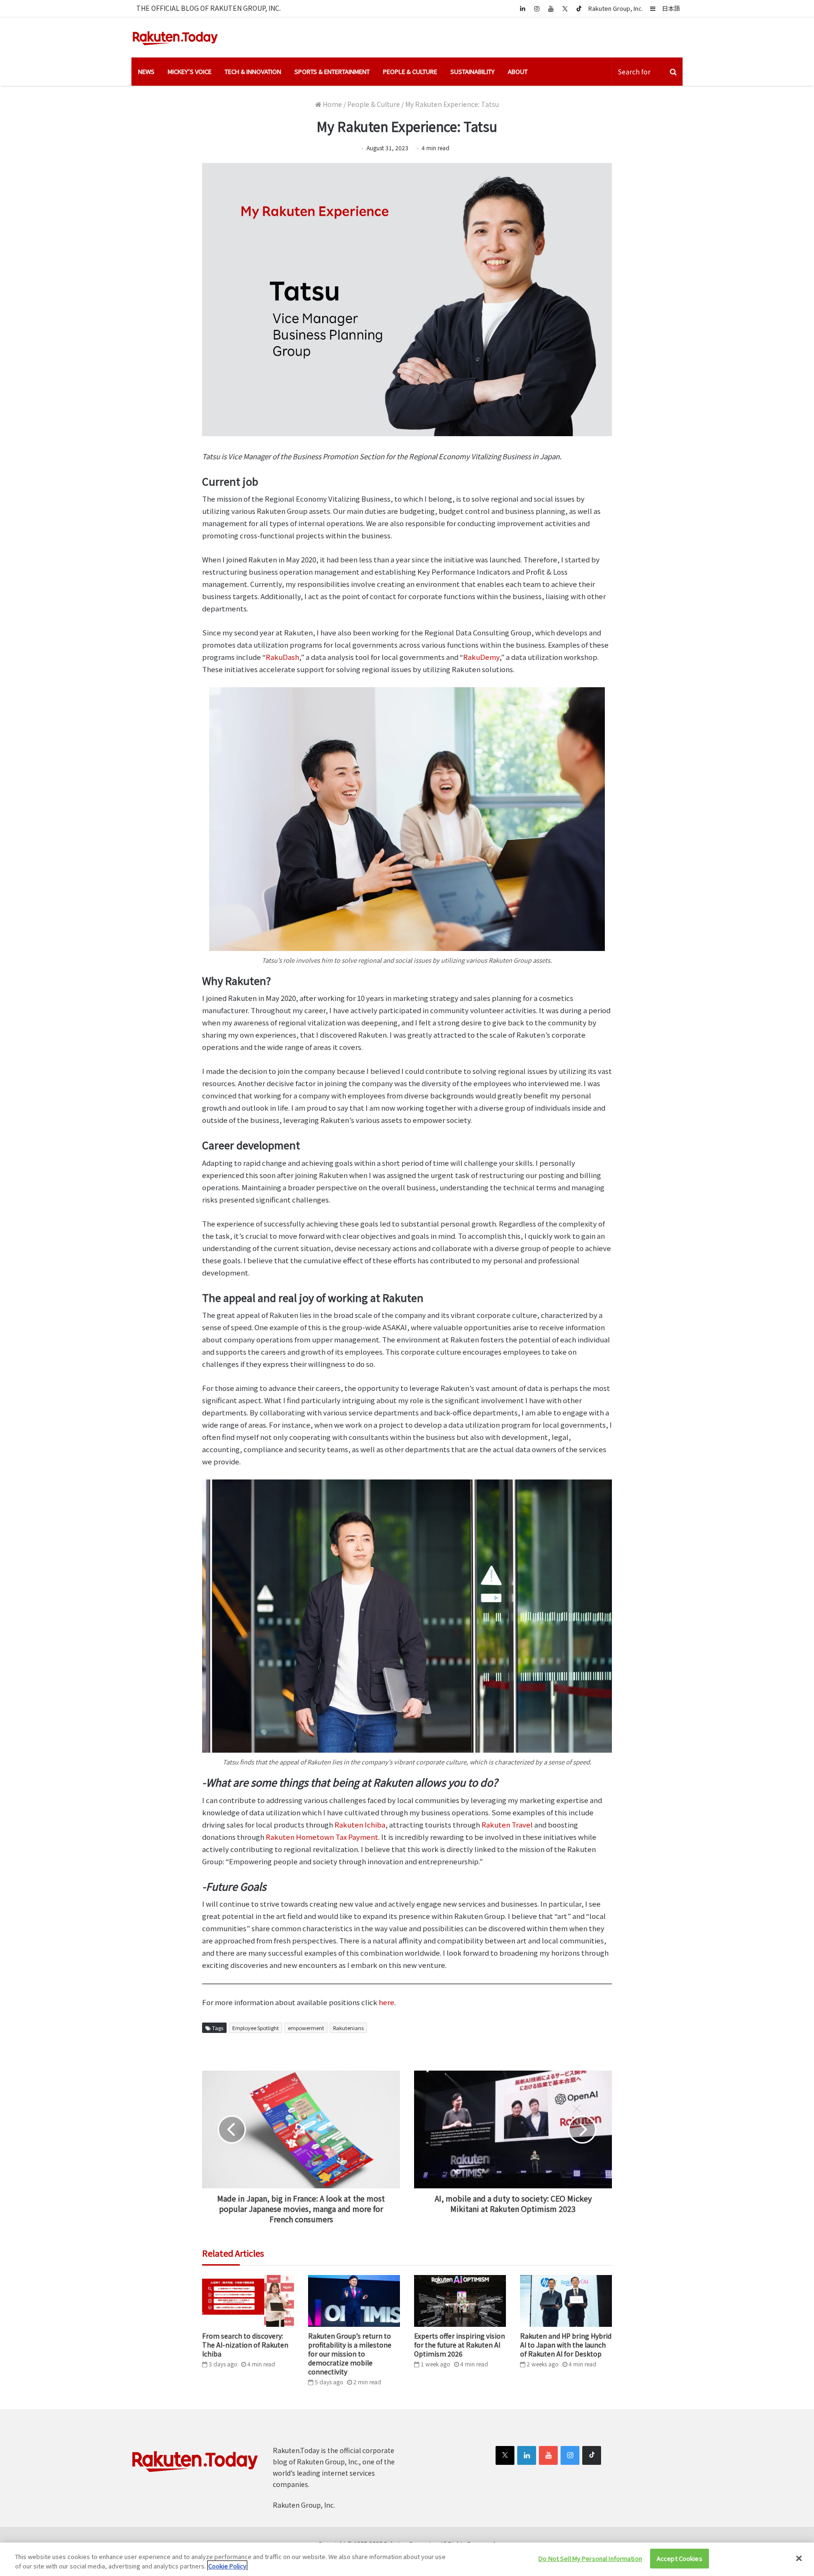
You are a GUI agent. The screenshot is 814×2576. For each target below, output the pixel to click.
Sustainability (472, 71)
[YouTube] (551, 8)
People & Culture (410, 71)
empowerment (306, 2028)
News (146, 71)
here (387, 2002)
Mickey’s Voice (190, 71)
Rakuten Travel (507, 1824)
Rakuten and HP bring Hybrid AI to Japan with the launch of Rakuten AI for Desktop (566, 2345)
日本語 (671, 8)
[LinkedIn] (527, 2455)
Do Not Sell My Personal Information (590, 2558)
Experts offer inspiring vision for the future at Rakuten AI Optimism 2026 (460, 2345)
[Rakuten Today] (175, 37)
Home (332, 104)
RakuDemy (481, 657)
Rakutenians (348, 2028)
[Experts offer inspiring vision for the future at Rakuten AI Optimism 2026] (460, 2301)
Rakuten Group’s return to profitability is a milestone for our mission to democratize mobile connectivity (350, 2354)
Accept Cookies (680, 2558)
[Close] (799, 2558)
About (518, 71)
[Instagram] (537, 8)
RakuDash (282, 657)
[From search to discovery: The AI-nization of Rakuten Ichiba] (248, 2301)
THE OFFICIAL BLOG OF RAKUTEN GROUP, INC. (208, 8)
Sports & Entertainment (332, 71)
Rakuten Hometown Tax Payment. (323, 1837)
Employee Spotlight (256, 2028)
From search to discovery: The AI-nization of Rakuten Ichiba (245, 2345)
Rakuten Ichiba (360, 1824)
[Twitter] (565, 8)
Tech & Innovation (253, 71)
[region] (407, 2559)
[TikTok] (579, 8)
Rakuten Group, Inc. (616, 8)
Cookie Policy (227, 2566)
